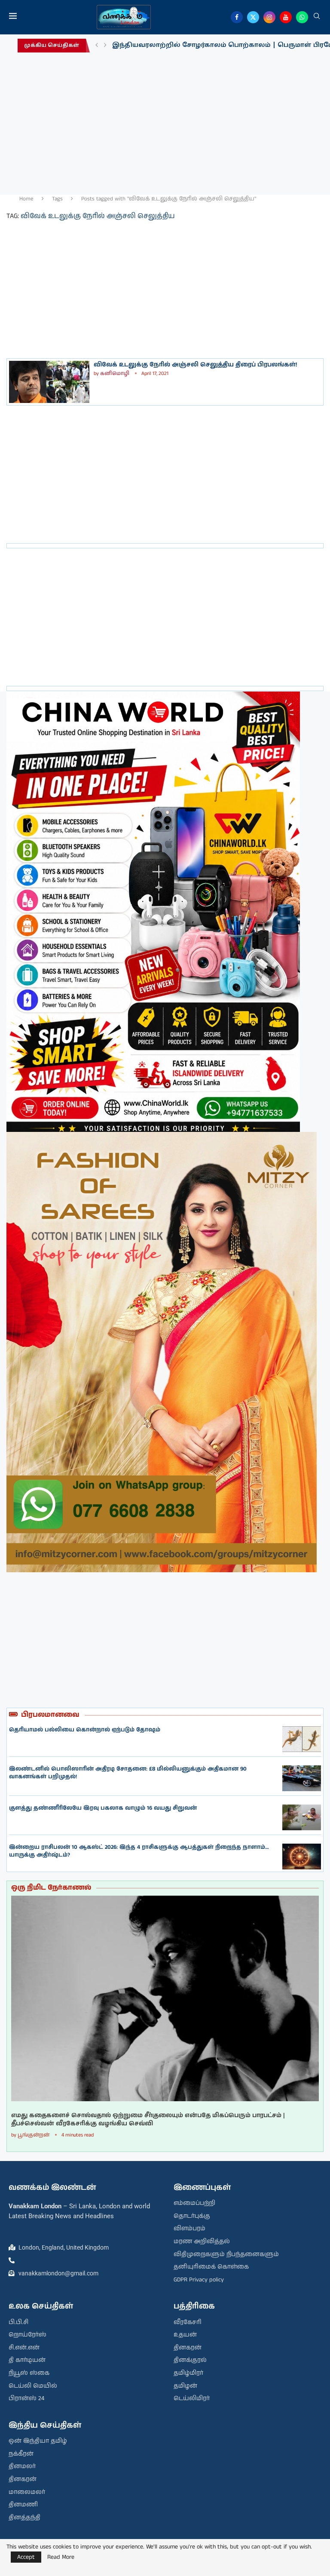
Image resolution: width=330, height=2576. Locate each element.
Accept (26, 2557)
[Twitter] (253, 17)
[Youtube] (286, 17)
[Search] (317, 17)
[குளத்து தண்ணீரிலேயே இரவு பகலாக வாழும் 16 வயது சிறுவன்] (302, 1817)
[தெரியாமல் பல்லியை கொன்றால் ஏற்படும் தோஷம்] (302, 1739)
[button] (97, 46)
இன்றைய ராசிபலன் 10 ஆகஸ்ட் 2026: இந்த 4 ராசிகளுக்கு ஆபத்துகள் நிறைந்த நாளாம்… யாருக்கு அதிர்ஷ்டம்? (139, 1851)
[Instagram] (269, 17)
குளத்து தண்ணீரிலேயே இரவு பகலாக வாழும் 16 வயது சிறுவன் (103, 1808)
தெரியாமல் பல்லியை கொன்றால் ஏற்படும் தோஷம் (85, 1730)
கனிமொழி (115, 373)
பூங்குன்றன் (34, 2135)
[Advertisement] (165, 126)
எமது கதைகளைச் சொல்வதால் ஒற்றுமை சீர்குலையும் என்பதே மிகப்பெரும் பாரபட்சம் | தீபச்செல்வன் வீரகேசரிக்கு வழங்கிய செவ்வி (148, 2120)
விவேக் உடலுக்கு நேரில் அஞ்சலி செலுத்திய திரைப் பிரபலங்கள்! (195, 365)
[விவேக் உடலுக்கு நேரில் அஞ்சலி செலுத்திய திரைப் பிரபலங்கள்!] (49, 382)
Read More (61, 2557)
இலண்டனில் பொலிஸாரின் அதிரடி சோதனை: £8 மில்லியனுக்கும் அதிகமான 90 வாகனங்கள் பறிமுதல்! (128, 1773)
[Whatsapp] (302, 17)
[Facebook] (237, 17)
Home (26, 199)
